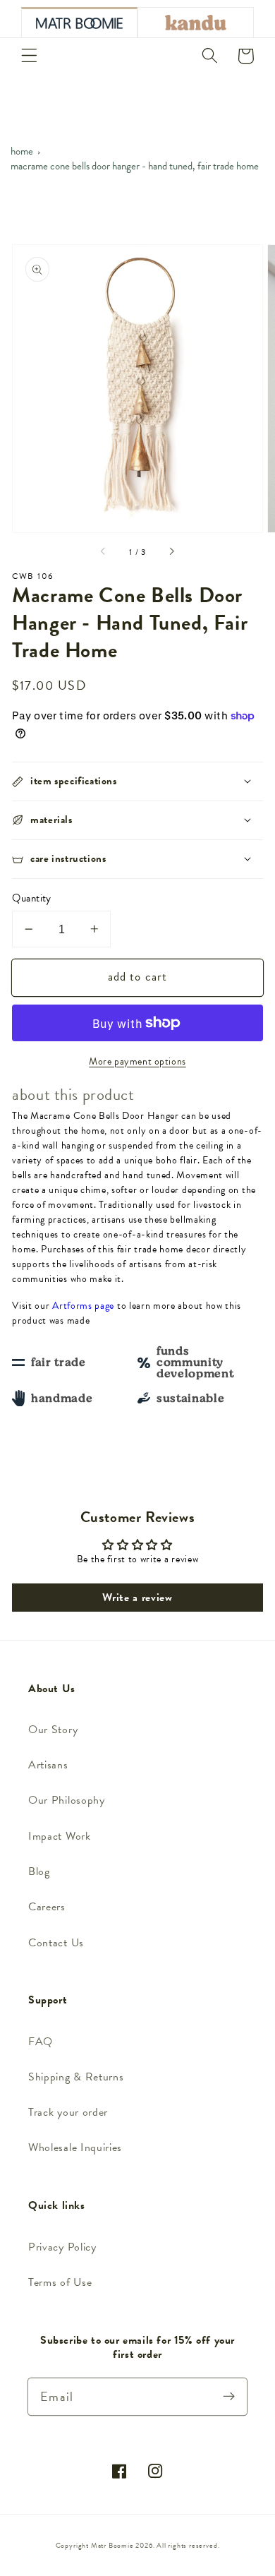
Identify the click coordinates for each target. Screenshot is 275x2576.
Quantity (32, 898)
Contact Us (56, 1943)
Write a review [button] (137, 1598)
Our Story (53, 1730)
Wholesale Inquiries (75, 2147)
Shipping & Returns (76, 2077)
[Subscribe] (229, 2396)
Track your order (68, 2112)
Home (22, 151)
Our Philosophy (67, 1800)
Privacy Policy (62, 2247)
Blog (39, 1871)
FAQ (41, 2042)
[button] (29, 56)
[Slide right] (171, 552)
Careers (47, 1907)
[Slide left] (104, 552)
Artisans (48, 1765)
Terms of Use (60, 2282)
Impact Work (60, 1836)
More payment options (137, 1062)
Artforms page (83, 1306)
